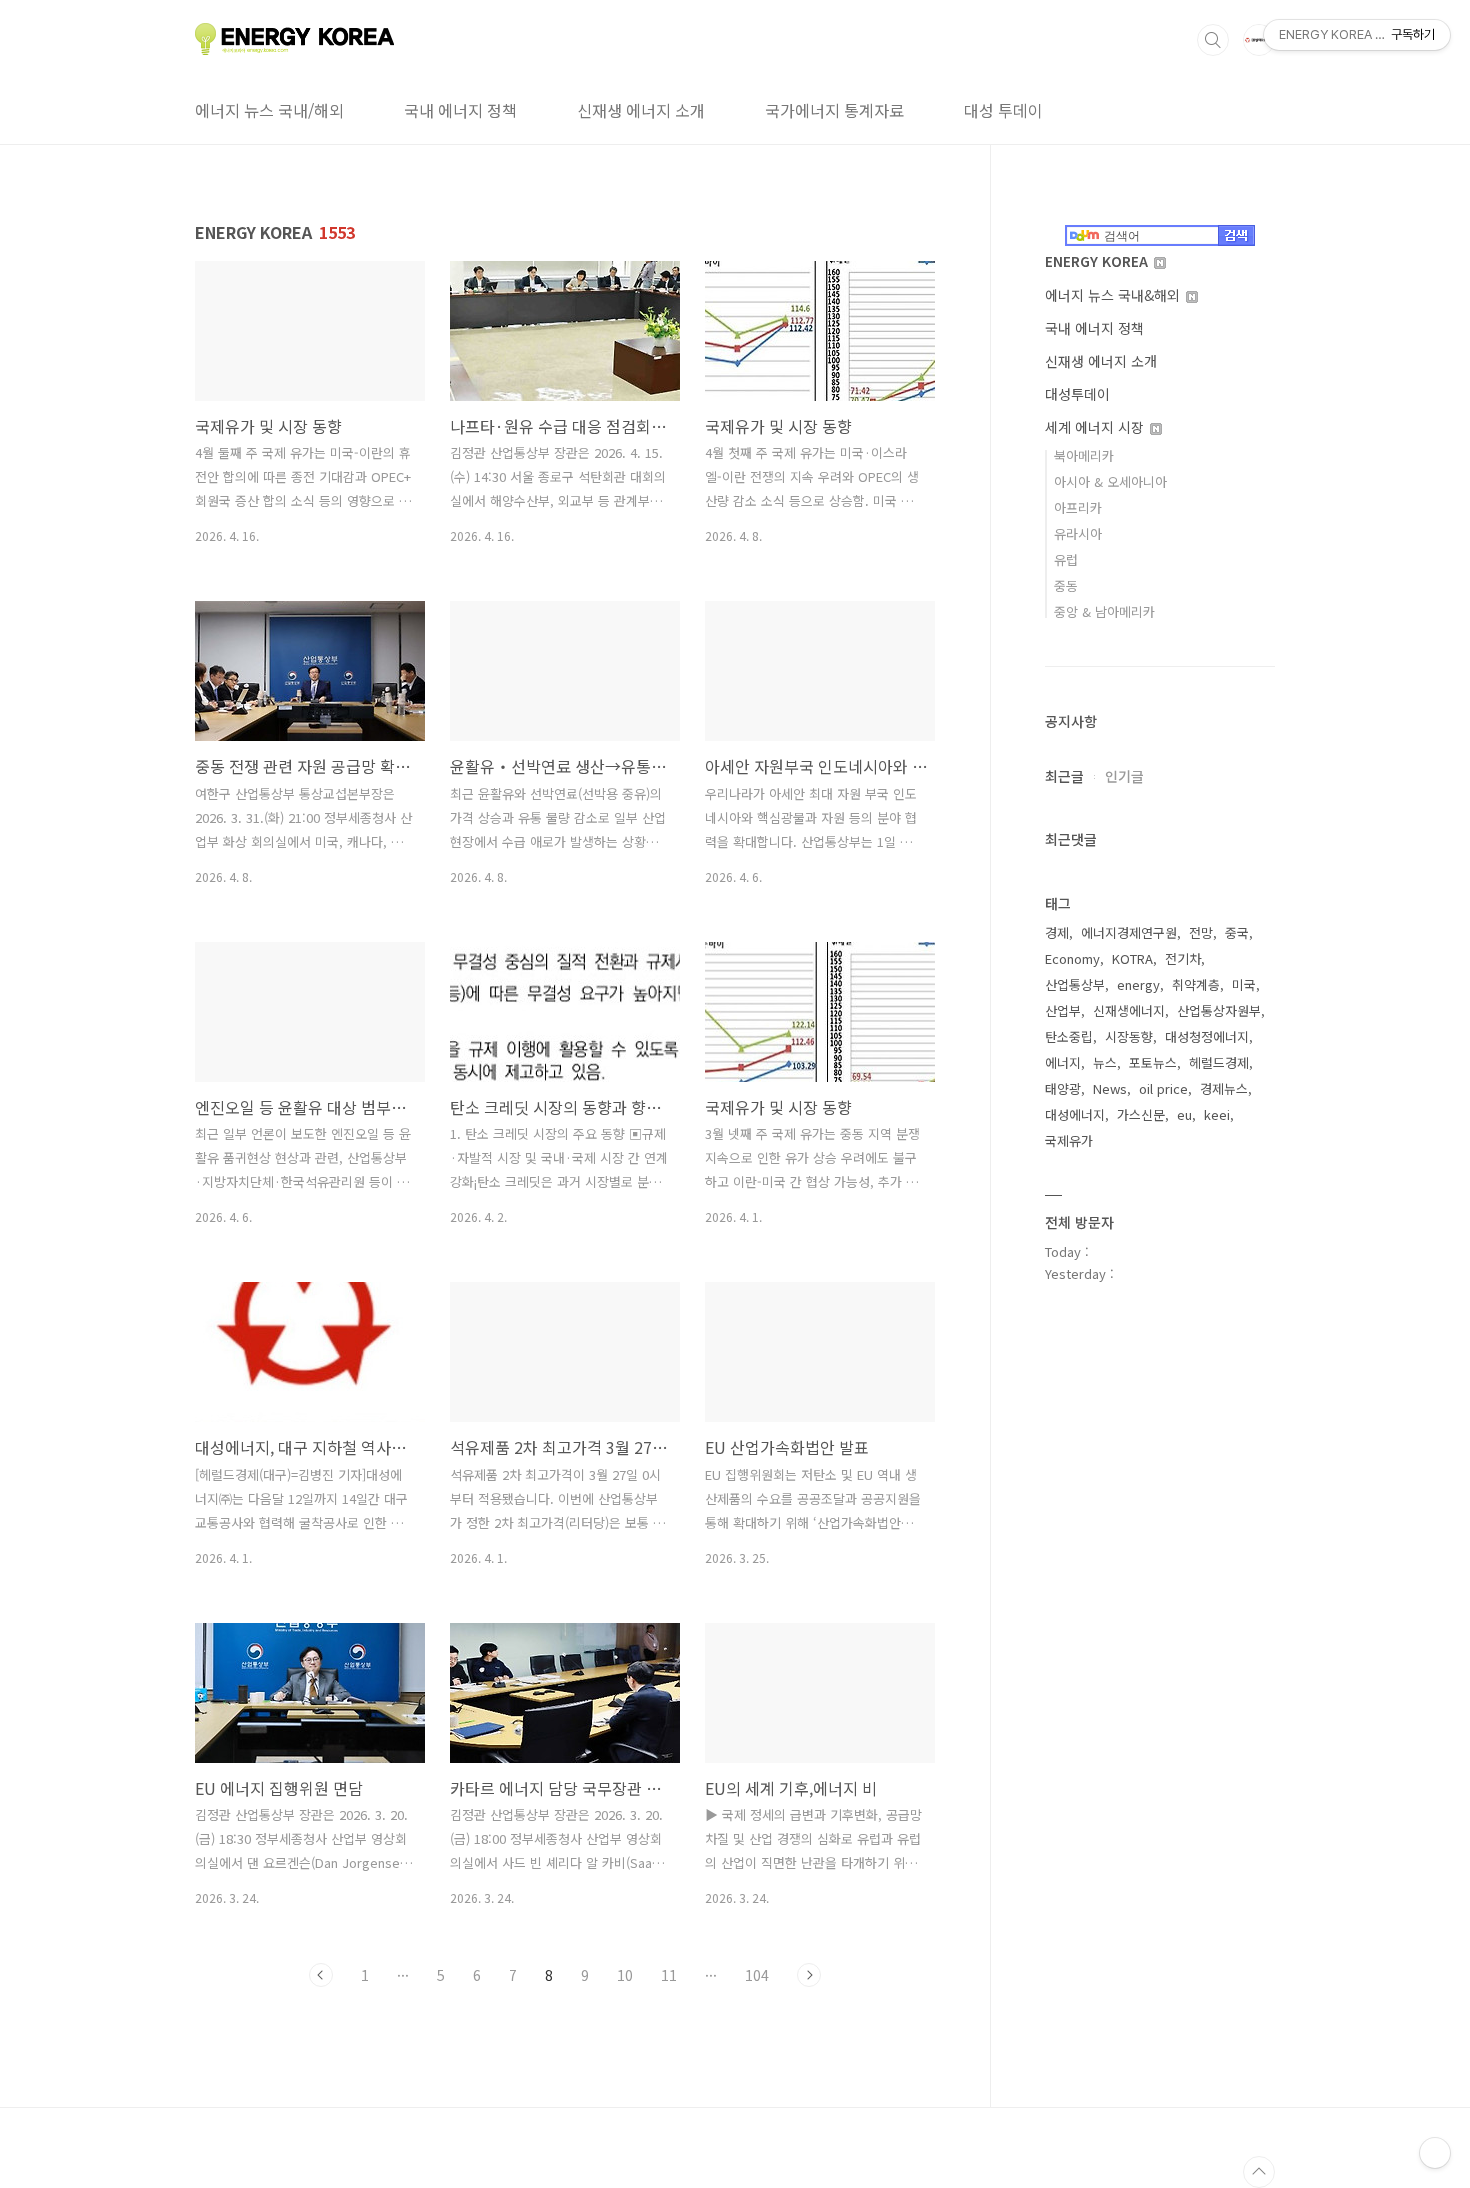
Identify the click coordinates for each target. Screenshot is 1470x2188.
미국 (1244, 984)
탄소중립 (1069, 1036)
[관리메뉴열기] (1435, 2153)
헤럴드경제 (1219, 1062)
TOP (1259, 2172)
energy (1138, 984)
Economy (1072, 958)
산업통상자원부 (1219, 1010)
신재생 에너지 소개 (641, 110)
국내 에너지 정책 (460, 110)
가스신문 (1141, 1114)
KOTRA (1132, 958)
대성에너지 (1075, 1114)
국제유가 (1069, 1140)
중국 (1237, 932)
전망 (1201, 932)
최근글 (1064, 776)
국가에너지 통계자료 (834, 110)
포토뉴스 (1153, 1062)
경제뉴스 (1224, 1088)
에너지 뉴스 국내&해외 (1114, 295)
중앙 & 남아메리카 (1104, 611)
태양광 (1063, 1088)
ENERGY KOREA (1098, 261)
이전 (321, 1975)
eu (1184, 1114)
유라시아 (1078, 533)
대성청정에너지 (1207, 1036)
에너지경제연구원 (1129, 932)
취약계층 (1196, 984)
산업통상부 (1075, 984)
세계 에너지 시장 (1096, 427)
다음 (809, 1975)
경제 (1057, 932)
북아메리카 (1084, 455)
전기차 (1183, 958)
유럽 (1066, 559)
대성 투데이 (1003, 110)
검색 (1213, 40)
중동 (1066, 585)
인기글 (1124, 776)
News (1110, 1088)
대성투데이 (1077, 394)
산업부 (1063, 1010)
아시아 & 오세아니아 (1110, 481)
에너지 (1063, 1062)
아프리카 (1078, 507)
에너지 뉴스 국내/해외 (269, 110)
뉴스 (1105, 1062)
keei (1217, 1114)
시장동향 (1129, 1036)
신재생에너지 (1129, 1010)
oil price (1163, 1088)
